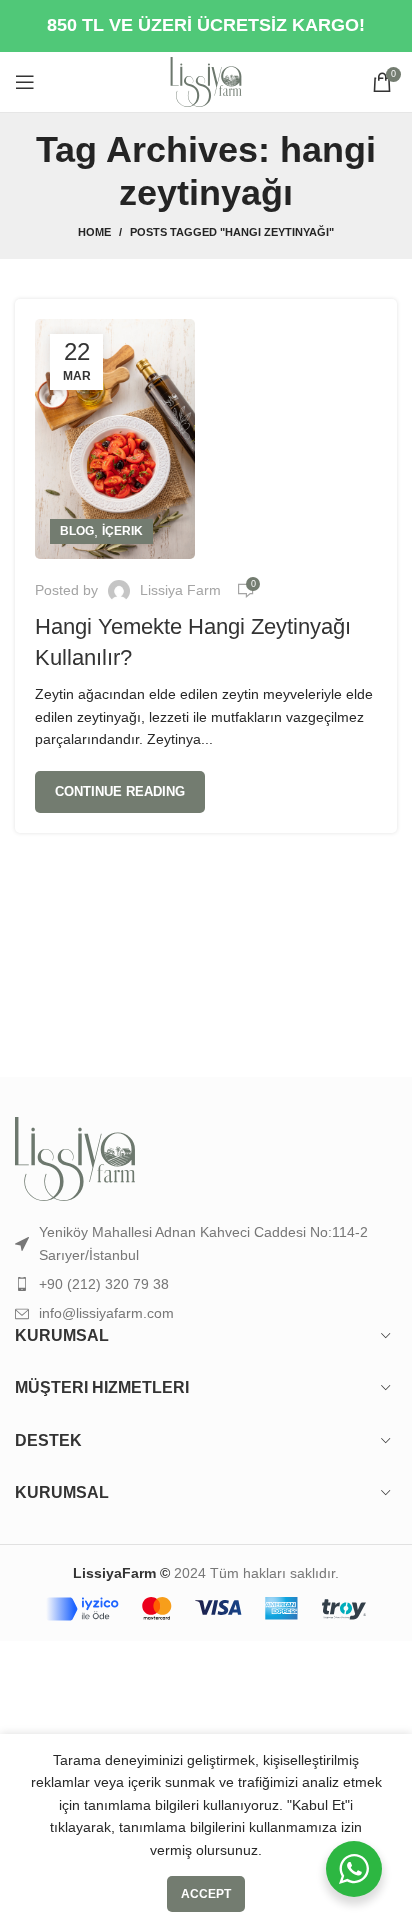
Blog (77, 531)
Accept (206, 1894)
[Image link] (75, 1158)
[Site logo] (206, 81)
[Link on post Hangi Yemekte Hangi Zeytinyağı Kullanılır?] (115, 439)
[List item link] (206, 1284)
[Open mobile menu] (25, 82)
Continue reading (120, 791)
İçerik (122, 531)
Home (94, 232)
